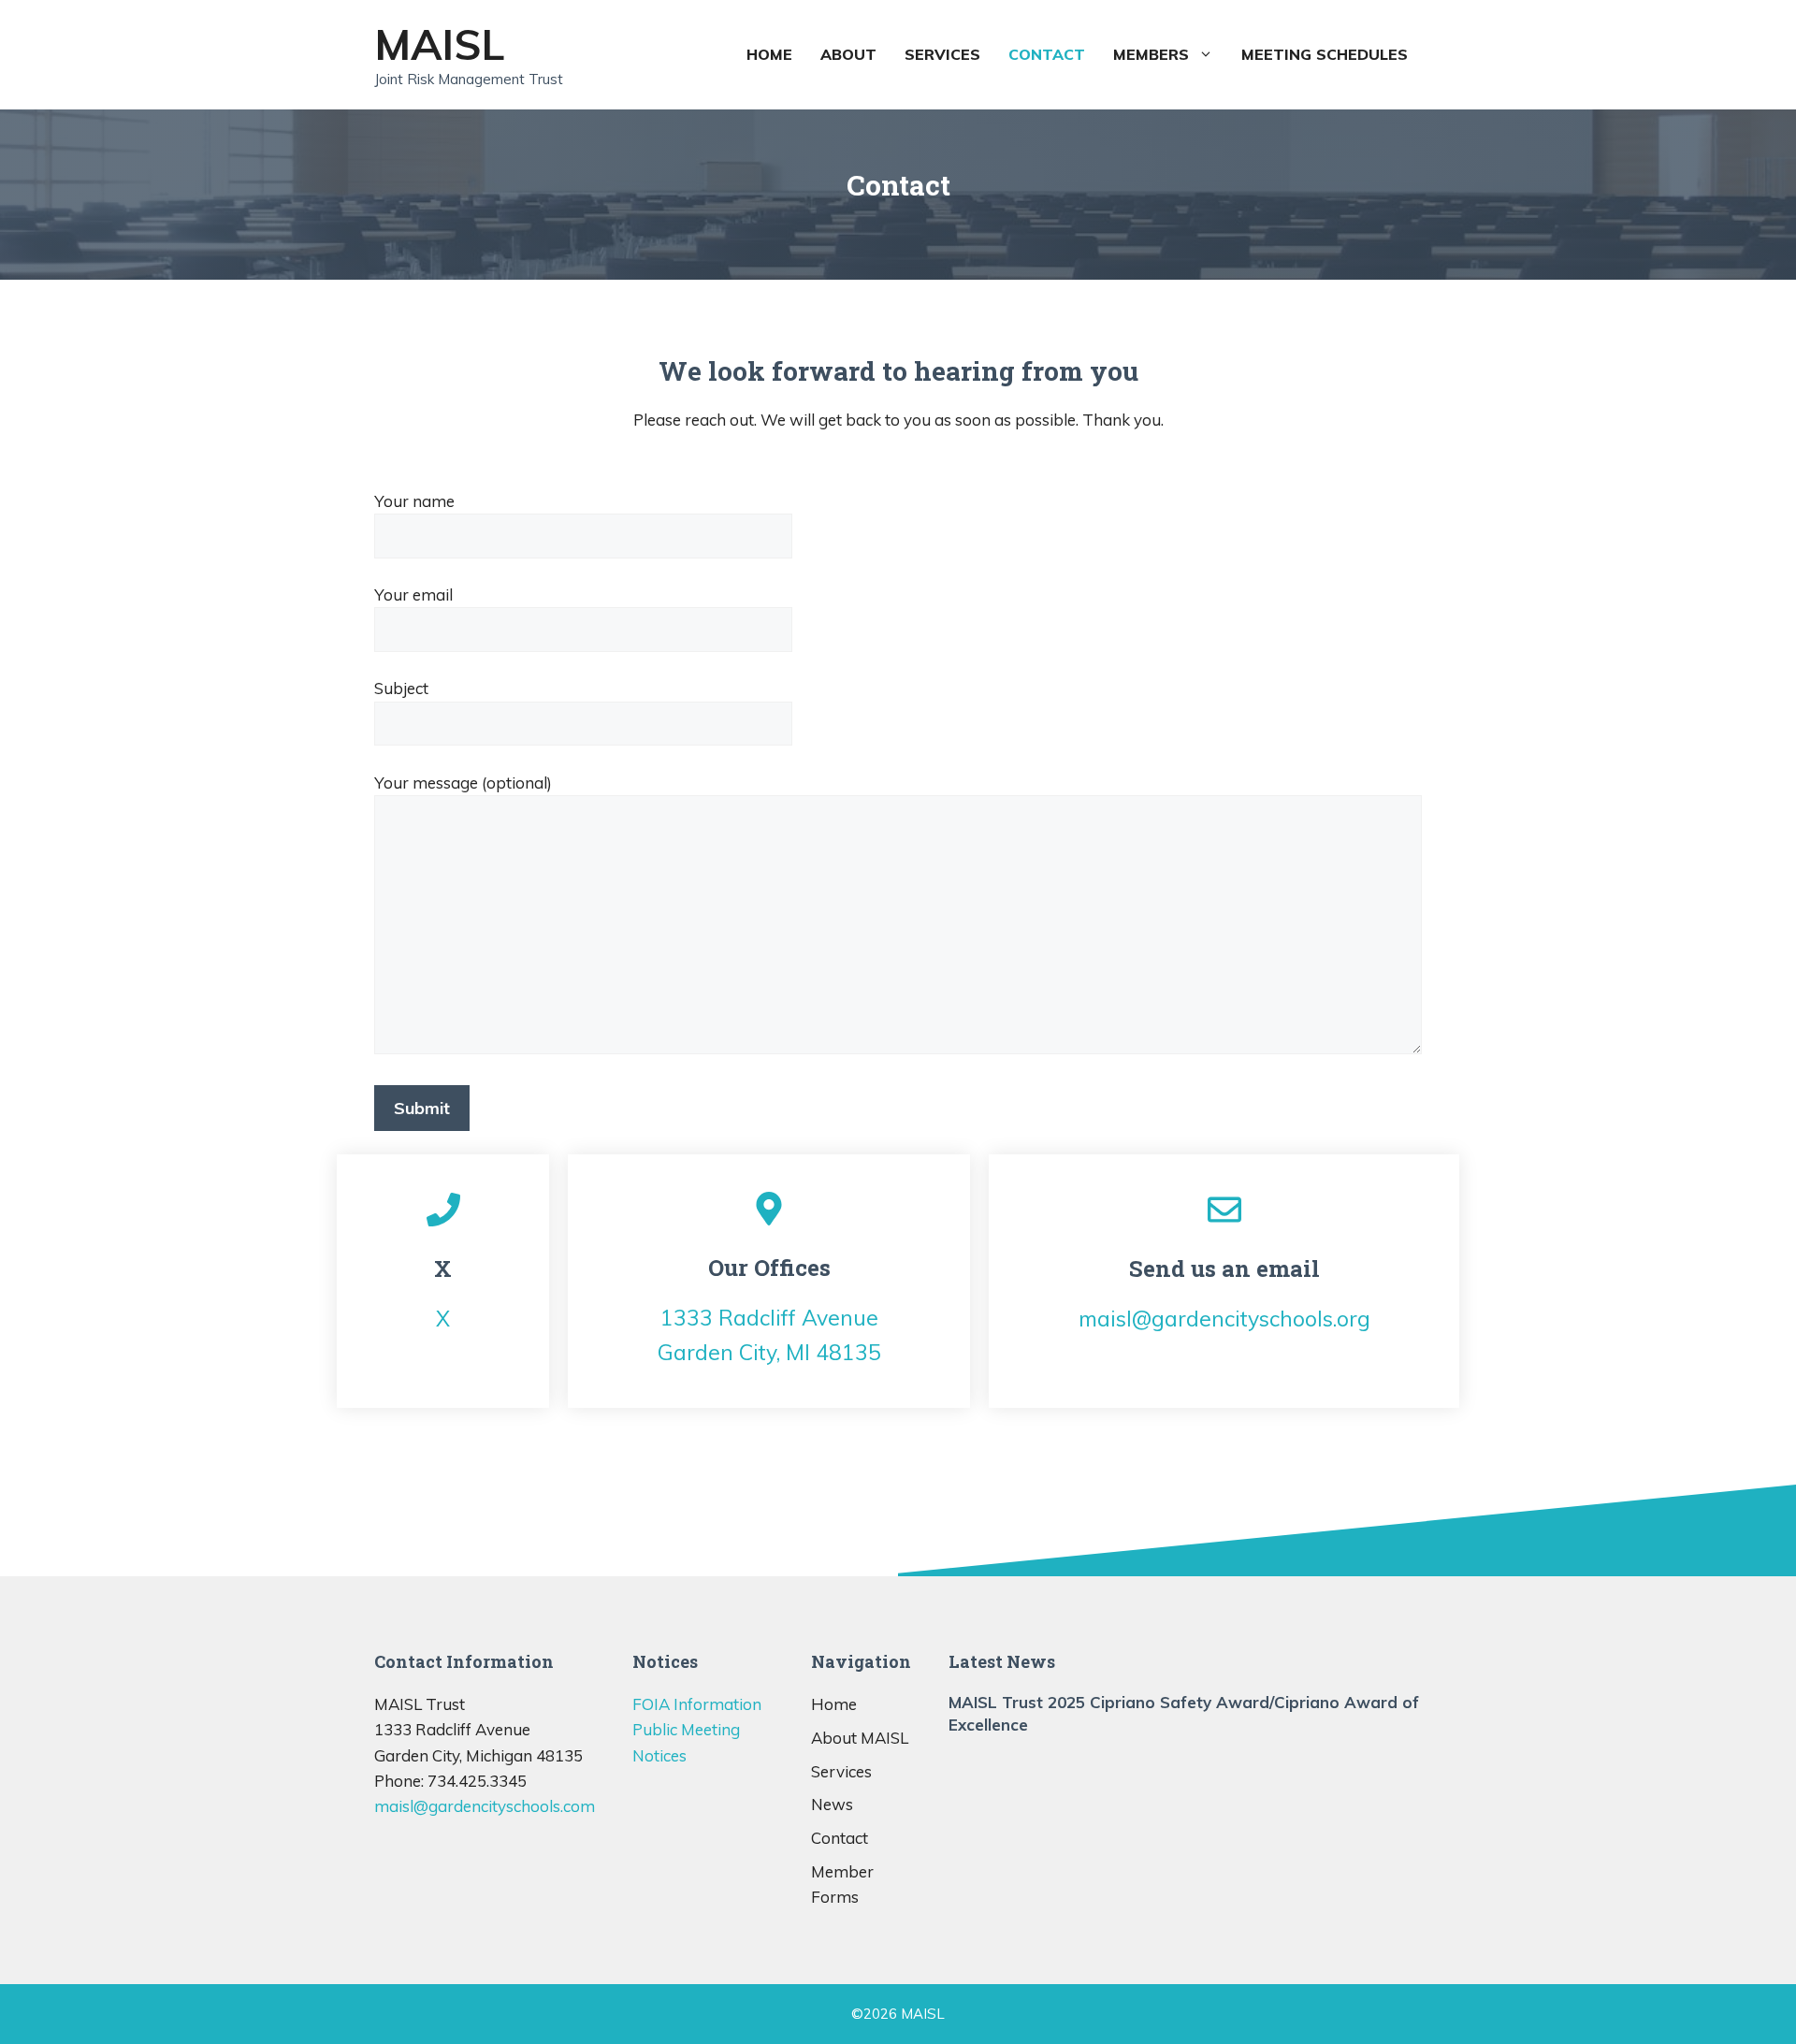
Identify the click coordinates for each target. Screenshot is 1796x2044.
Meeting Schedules (1325, 54)
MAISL (440, 44)
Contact (1047, 54)
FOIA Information (697, 1704)
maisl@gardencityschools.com (485, 1806)
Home (769, 54)
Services (942, 54)
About (848, 54)
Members (1151, 54)
